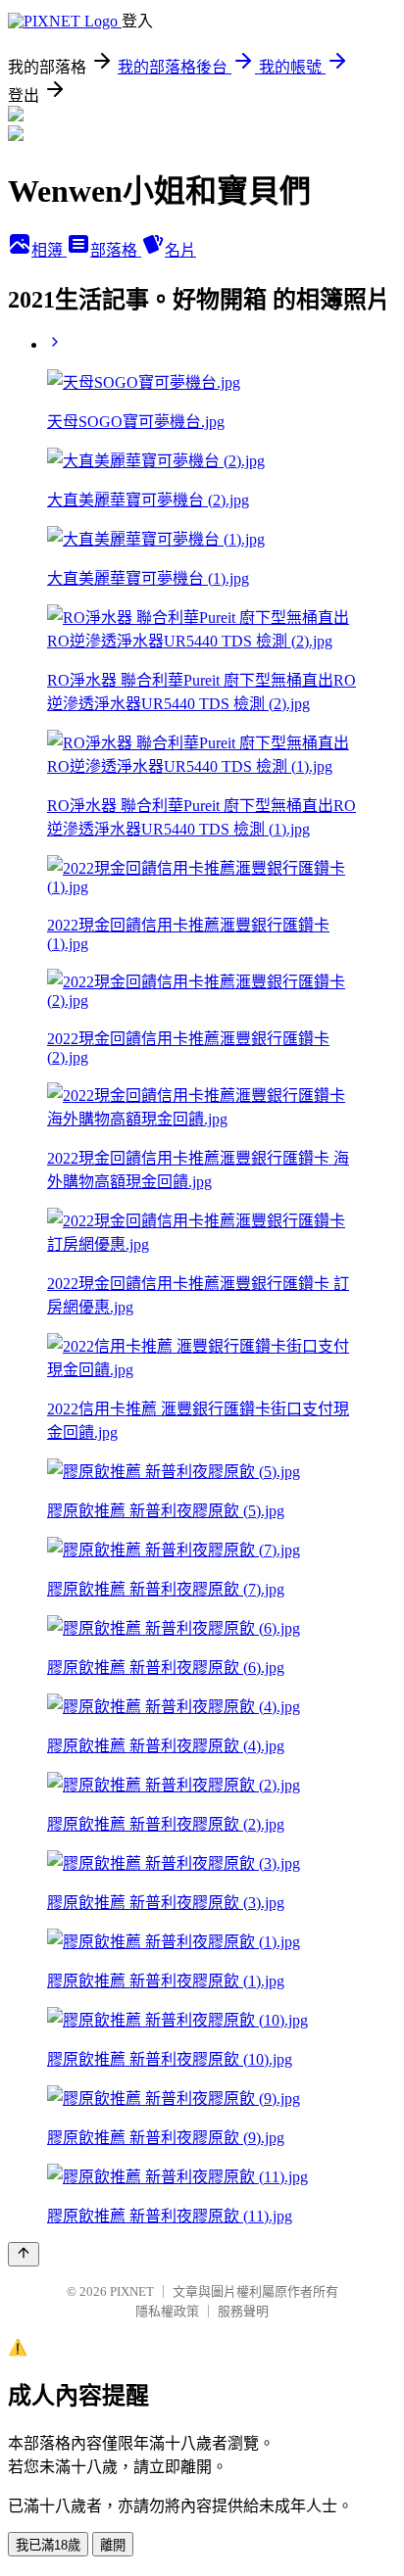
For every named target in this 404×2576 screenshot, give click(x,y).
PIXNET (132, 2291)
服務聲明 (243, 2311)
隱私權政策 (167, 2311)
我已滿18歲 (48, 2545)
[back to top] (24, 2254)
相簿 (49, 250)
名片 (180, 250)
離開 (113, 2545)
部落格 (116, 250)
